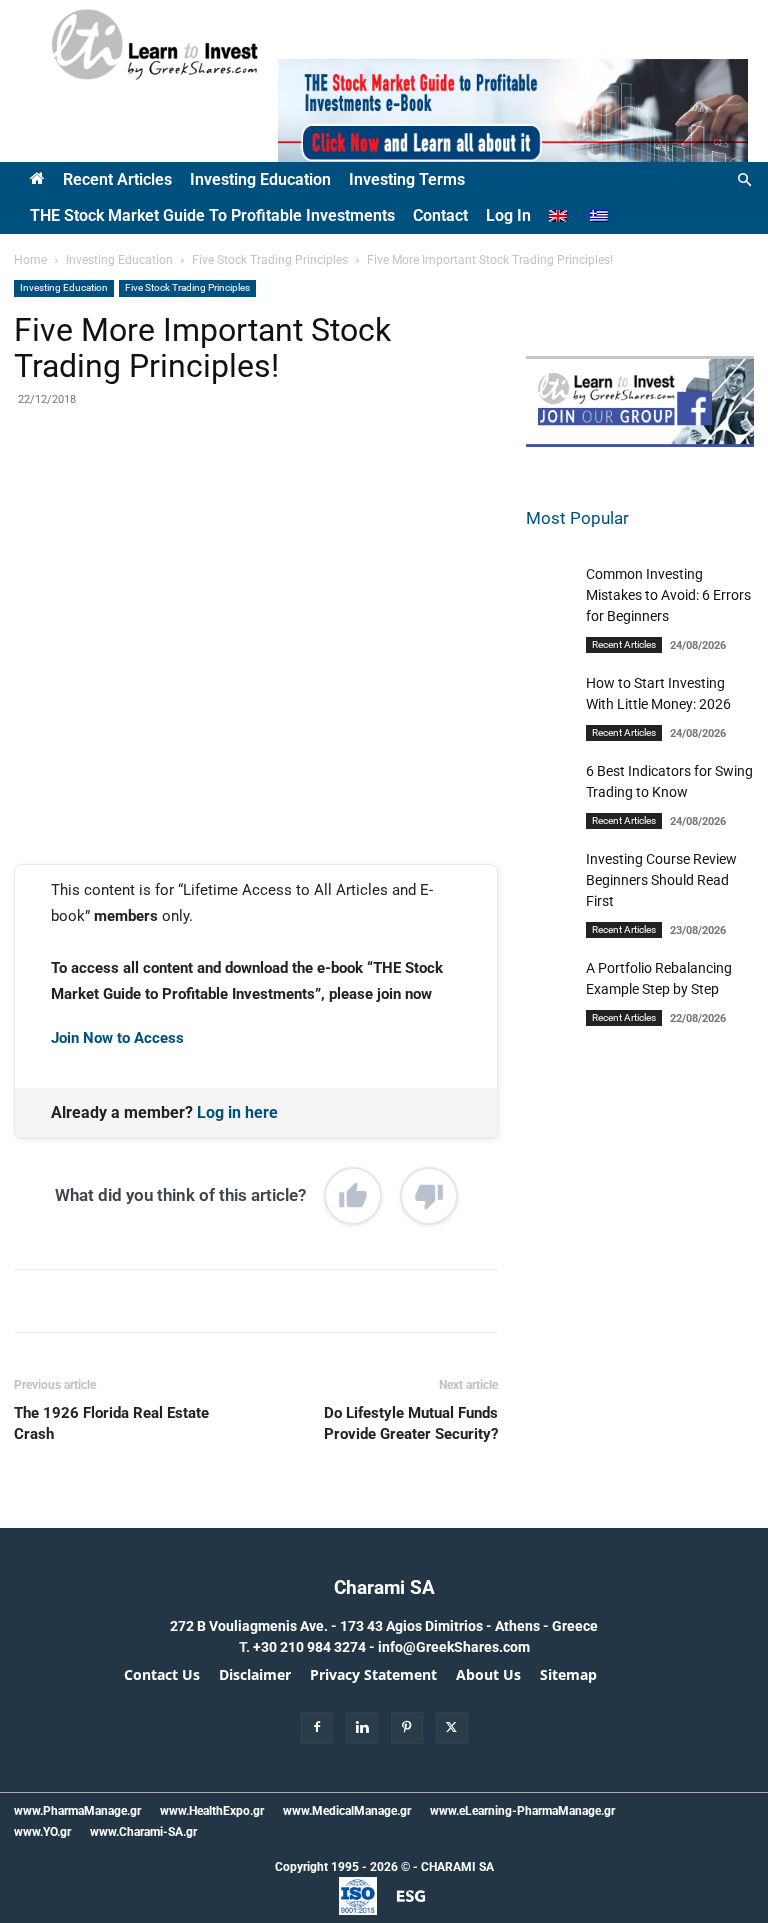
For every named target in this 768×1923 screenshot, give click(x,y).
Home (30, 260)
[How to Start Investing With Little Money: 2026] (551, 746)
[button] (744, 180)
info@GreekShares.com (454, 1647)
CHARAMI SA (457, 1867)
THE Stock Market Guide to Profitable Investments (212, 215)
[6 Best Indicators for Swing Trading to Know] (551, 845)
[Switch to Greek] (601, 216)
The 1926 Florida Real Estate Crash (111, 1423)
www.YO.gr (42, 1832)
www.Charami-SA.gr (143, 1832)
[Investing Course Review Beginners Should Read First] (551, 930)
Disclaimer (255, 1675)
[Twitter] (201, 485)
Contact (440, 215)
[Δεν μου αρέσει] (429, 1196)
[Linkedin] (293, 485)
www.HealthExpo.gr (212, 1811)
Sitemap (568, 1675)
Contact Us (162, 1675)
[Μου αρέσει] (353, 1196)
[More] (340, 485)
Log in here (237, 1112)
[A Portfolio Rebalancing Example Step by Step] (551, 1021)
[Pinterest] (247, 485)
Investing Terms (407, 179)
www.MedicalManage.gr (347, 1811)
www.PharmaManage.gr (77, 1811)
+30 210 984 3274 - (315, 1647)
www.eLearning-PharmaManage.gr (522, 1811)
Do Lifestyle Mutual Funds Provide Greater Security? (411, 1423)
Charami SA (384, 1587)
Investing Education (260, 179)
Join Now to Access (117, 1038)
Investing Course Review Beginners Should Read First (661, 880)
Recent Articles (117, 179)
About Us (488, 1675)
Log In (508, 215)
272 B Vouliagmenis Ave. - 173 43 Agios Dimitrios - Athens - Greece (384, 1626)
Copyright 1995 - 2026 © (342, 1867)
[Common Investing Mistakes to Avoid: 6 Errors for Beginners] (551, 656)
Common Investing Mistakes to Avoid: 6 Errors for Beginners (668, 595)
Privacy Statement (373, 1675)
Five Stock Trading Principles (270, 260)
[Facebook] (155, 485)
